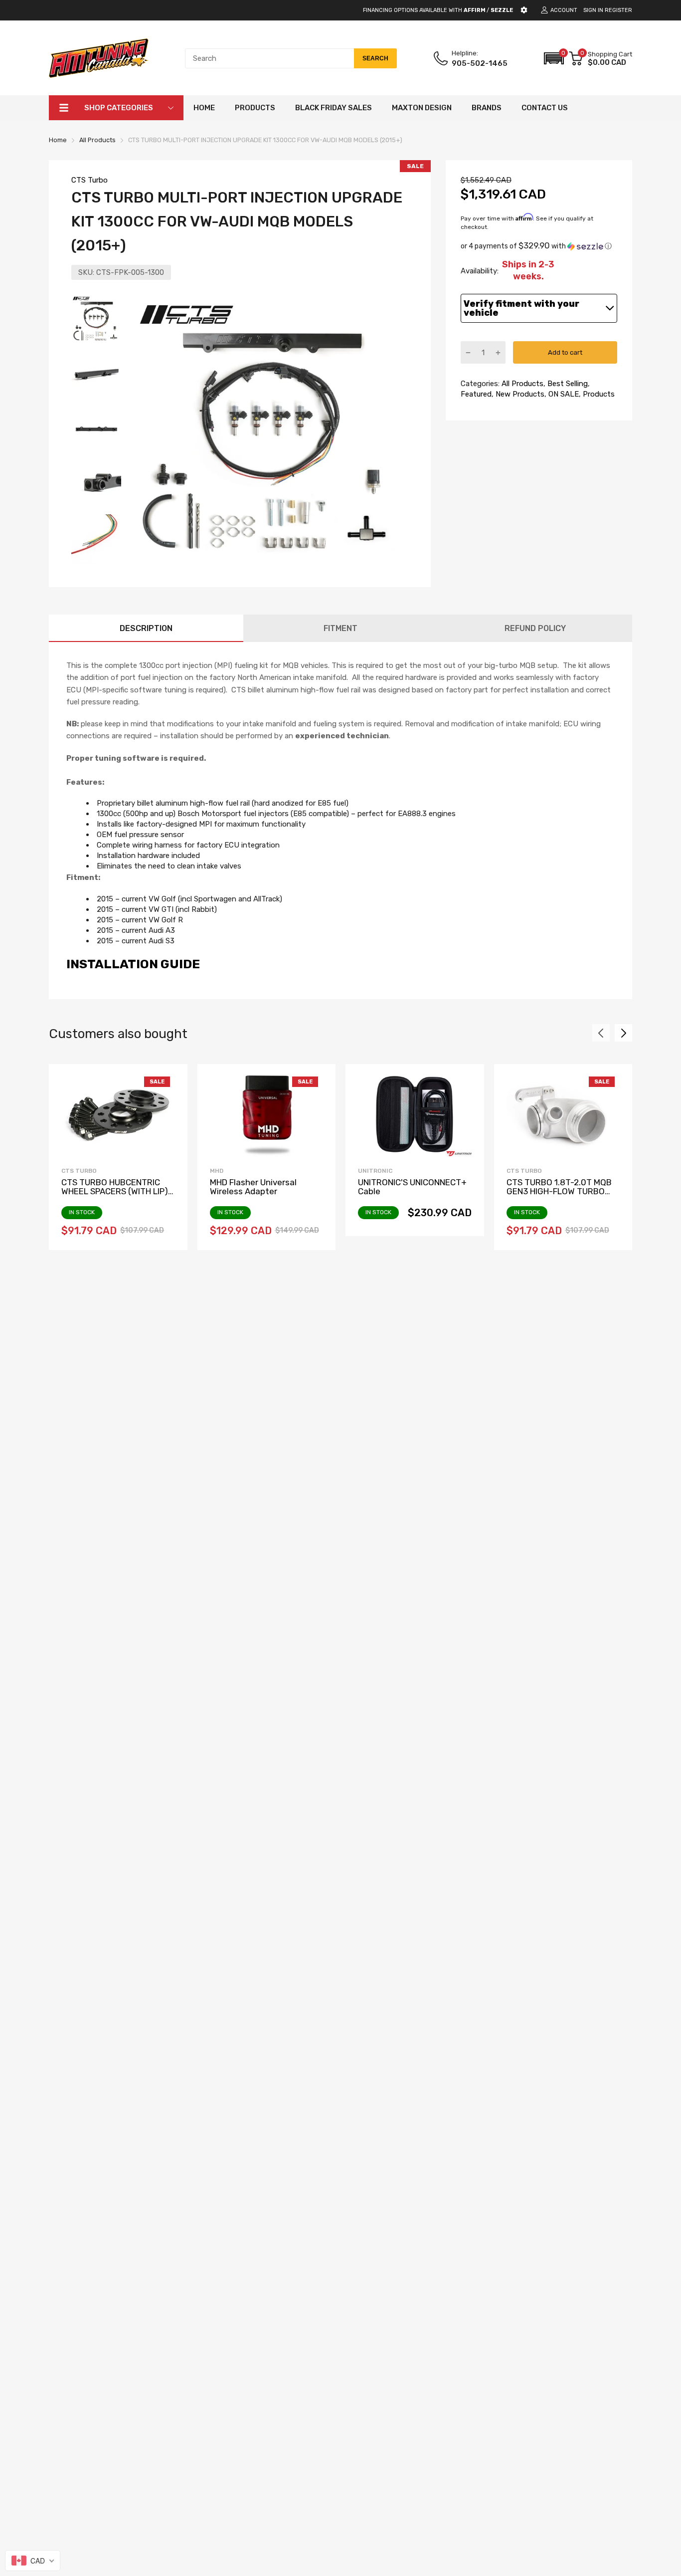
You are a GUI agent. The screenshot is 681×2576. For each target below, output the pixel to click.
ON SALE (563, 394)
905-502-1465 (480, 63)
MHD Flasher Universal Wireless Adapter (253, 1187)
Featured (476, 394)
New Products (519, 394)
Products (598, 394)
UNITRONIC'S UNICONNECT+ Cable (412, 1187)
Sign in (593, 10)
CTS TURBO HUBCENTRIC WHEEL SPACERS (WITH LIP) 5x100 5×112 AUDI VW (115, 1191)
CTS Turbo (89, 180)
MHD (217, 1171)
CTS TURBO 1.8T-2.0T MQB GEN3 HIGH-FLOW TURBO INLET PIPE (559, 1191)
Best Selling (567, 384)
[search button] (375, 58)
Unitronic (375, 1171)
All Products (521, 384)
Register (618, 10)
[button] (554, 58)
